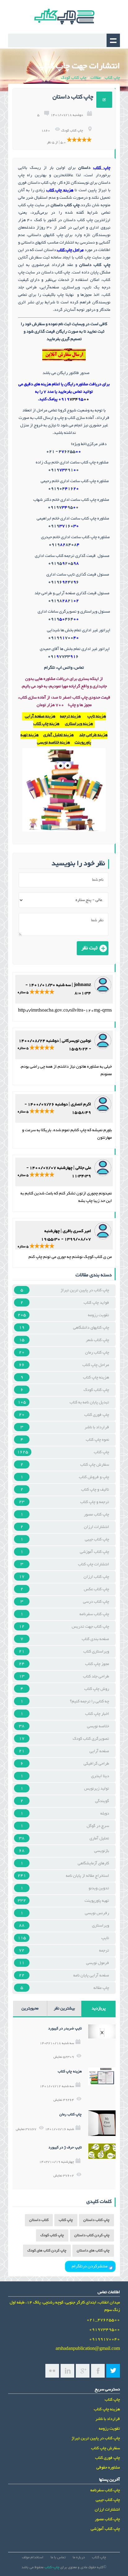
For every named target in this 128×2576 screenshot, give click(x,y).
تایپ (105, 1938)
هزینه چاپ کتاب (46, 724)
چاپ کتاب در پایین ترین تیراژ (85, 1290)
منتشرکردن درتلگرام (90, 2266)
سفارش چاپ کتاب (95, 1465)
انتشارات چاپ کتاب (94, 1564)
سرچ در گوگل (98, 1826)
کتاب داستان (39, 2220)
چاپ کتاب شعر (97, 1340)
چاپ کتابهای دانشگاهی (91, 1328)
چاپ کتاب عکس (96, 1589)
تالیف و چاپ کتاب (95, 1490)
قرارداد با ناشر (97, 1427)
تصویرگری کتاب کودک (91, 1739)
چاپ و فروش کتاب (94, 1477)
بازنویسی (102, 1851)
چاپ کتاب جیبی (97, 1539)
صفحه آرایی (99, 1751)
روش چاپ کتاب (97, 1689)
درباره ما (79, 2557)
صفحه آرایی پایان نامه (91, 1976)
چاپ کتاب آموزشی (94, 1552)
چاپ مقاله (101, 1988)
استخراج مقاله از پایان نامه (87, 1876)
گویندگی (102, 1801)
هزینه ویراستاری (79, 724)
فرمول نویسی (98, 1963)
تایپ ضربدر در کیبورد (65, 2029)
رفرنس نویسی (97, 1913)
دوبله (105, 1814)
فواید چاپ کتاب (96, 1303)
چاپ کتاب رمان (97, 1353)
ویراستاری (101, 1926)
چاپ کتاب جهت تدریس (90, 1627)
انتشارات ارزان (96, 1527)
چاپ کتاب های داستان (93, 2251)
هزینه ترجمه (70, 716)
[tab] (98, 2009)
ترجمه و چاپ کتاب (95, 1502)
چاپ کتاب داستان (96, 2220)
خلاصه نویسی (98, 1726)
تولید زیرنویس (97, 1789)
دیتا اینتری (100, 1776)
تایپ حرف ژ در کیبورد (65, 2148)
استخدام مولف (33, 2557)
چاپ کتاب (112, 78)
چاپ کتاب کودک (74, 78)
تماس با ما (58, 2557)
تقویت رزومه (98, 1315)
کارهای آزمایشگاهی (93, 1863)
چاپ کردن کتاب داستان (92, 2235)
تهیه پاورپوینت (97, 1901)
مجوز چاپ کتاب (97, 1664)
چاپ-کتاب (52, 2567)
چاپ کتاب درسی (96, 1602)
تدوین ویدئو (99, 1888)
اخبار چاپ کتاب (97, 1714)
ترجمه (104, 1951)
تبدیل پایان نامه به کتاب (89, 1402)
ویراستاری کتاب (96, 1652)
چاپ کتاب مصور (96, 1515)
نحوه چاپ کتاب (97, 1440)
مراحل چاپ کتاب (96, 1365)
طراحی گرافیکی (96, 1764)
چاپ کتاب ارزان (96, 1577)
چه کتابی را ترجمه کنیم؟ (89, 1701)
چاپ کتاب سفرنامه (94, 1614)
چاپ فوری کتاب (97, 1415)
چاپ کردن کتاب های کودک (47, 2251)
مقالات (96, 78)
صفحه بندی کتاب (95, 1639)
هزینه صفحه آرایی (40, 716)
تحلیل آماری (99, 1838)
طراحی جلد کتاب (96, 1677)
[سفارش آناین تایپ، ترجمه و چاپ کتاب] (64, 362)
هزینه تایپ (97, 716)
